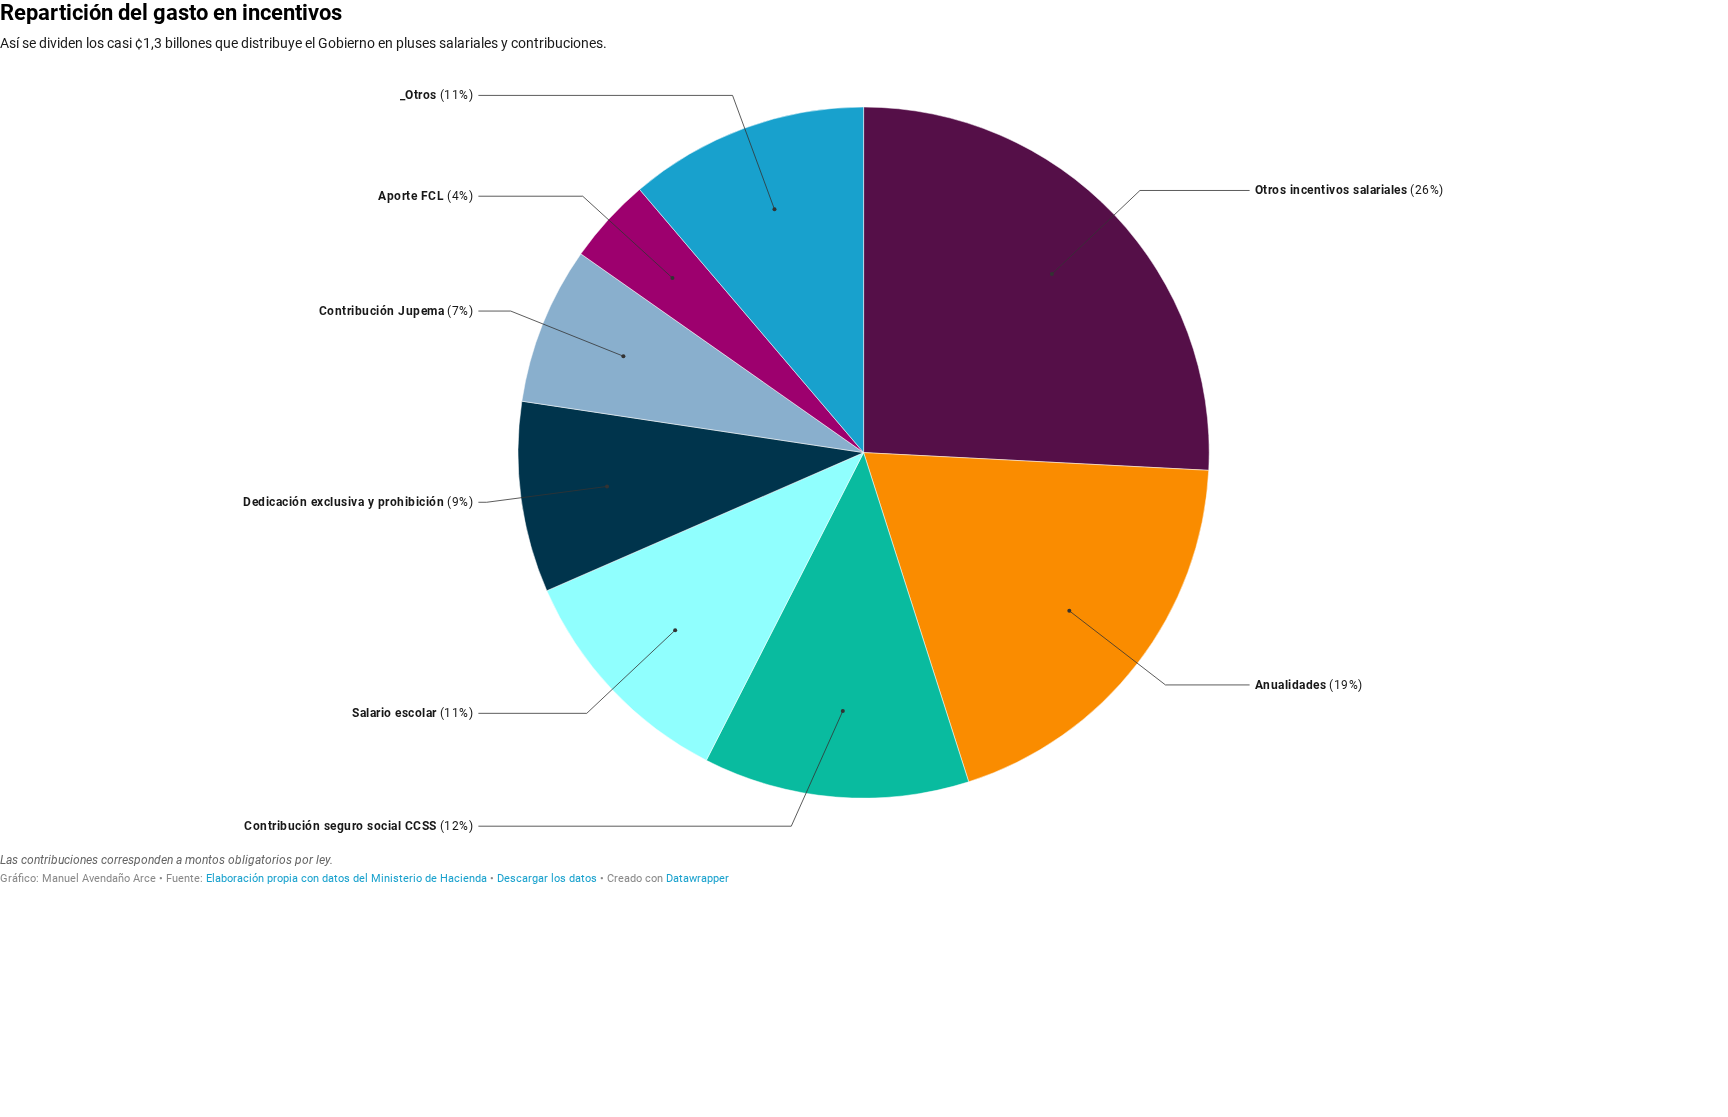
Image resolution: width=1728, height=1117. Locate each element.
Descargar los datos (547, 878)
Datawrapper (697, 878)
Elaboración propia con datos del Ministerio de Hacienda (346, 878)
